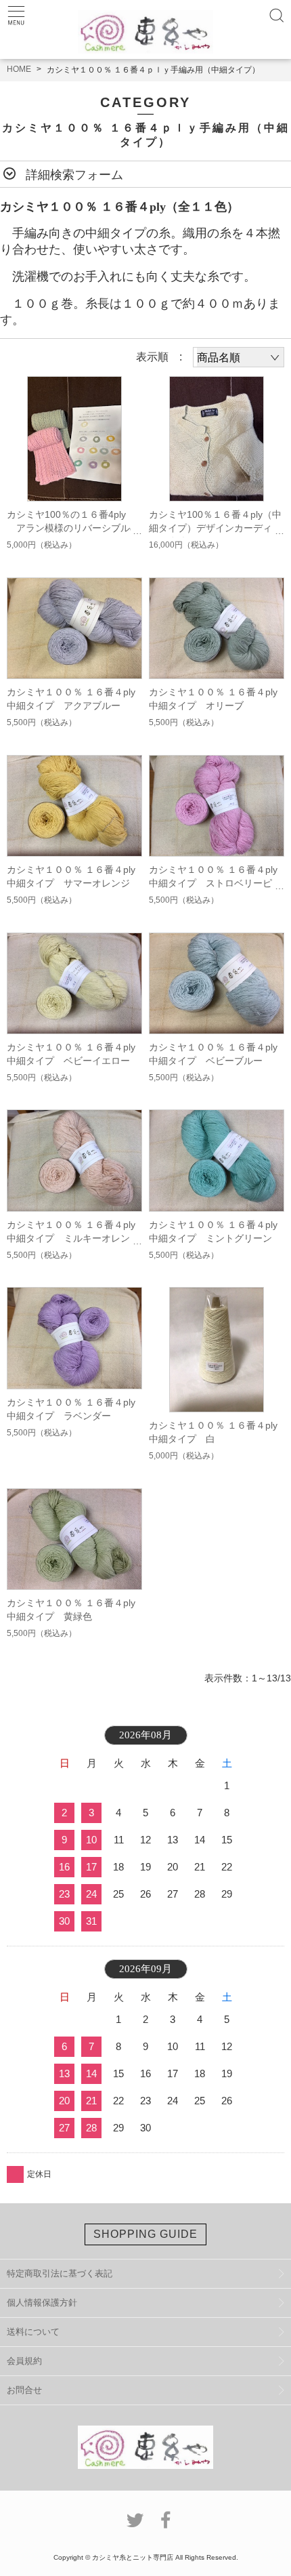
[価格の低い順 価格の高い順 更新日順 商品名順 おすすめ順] (239, 357)
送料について (33, 2332)
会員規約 (24, 2361)
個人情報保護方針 (42, 2303)
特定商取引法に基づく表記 (60, 2273)
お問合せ (24, 2390)
